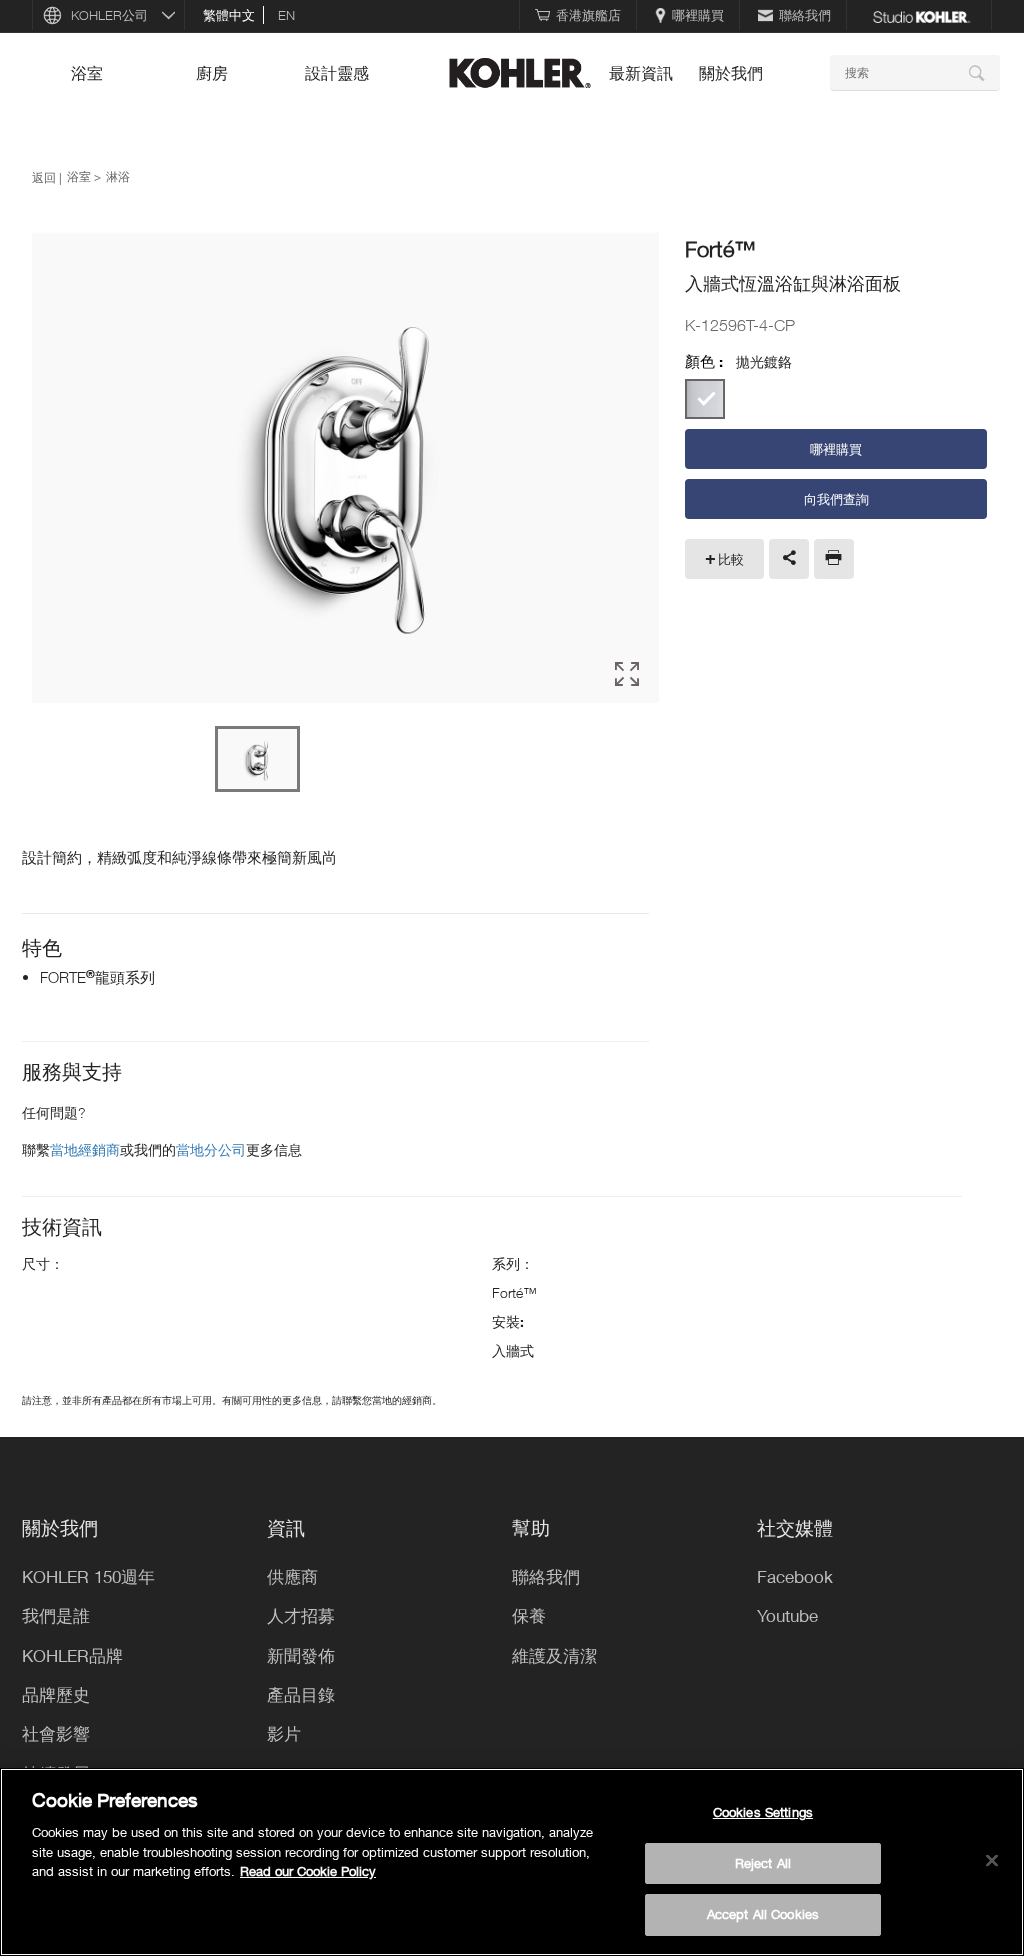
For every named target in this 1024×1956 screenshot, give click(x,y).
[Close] (992, 1861)
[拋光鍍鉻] (705, 399)
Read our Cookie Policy (308, 1871)
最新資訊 (641, 73)
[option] (345, 469)
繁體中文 (229, 15)
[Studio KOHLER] (921, 15)
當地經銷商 (85, 1149)
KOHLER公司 (109, 15)
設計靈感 (337, 73)
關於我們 (731, 73)
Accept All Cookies (763, 1914)
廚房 (212, 73)
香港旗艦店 (588, 15)
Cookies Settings (763, 1812)
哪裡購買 (698, 15)
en (286, 15)
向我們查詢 (836, 499)
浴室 (87, 73)
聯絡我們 (805, 15)
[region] (512, 1862)
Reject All (763, 1863)
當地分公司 (211, 1149)
